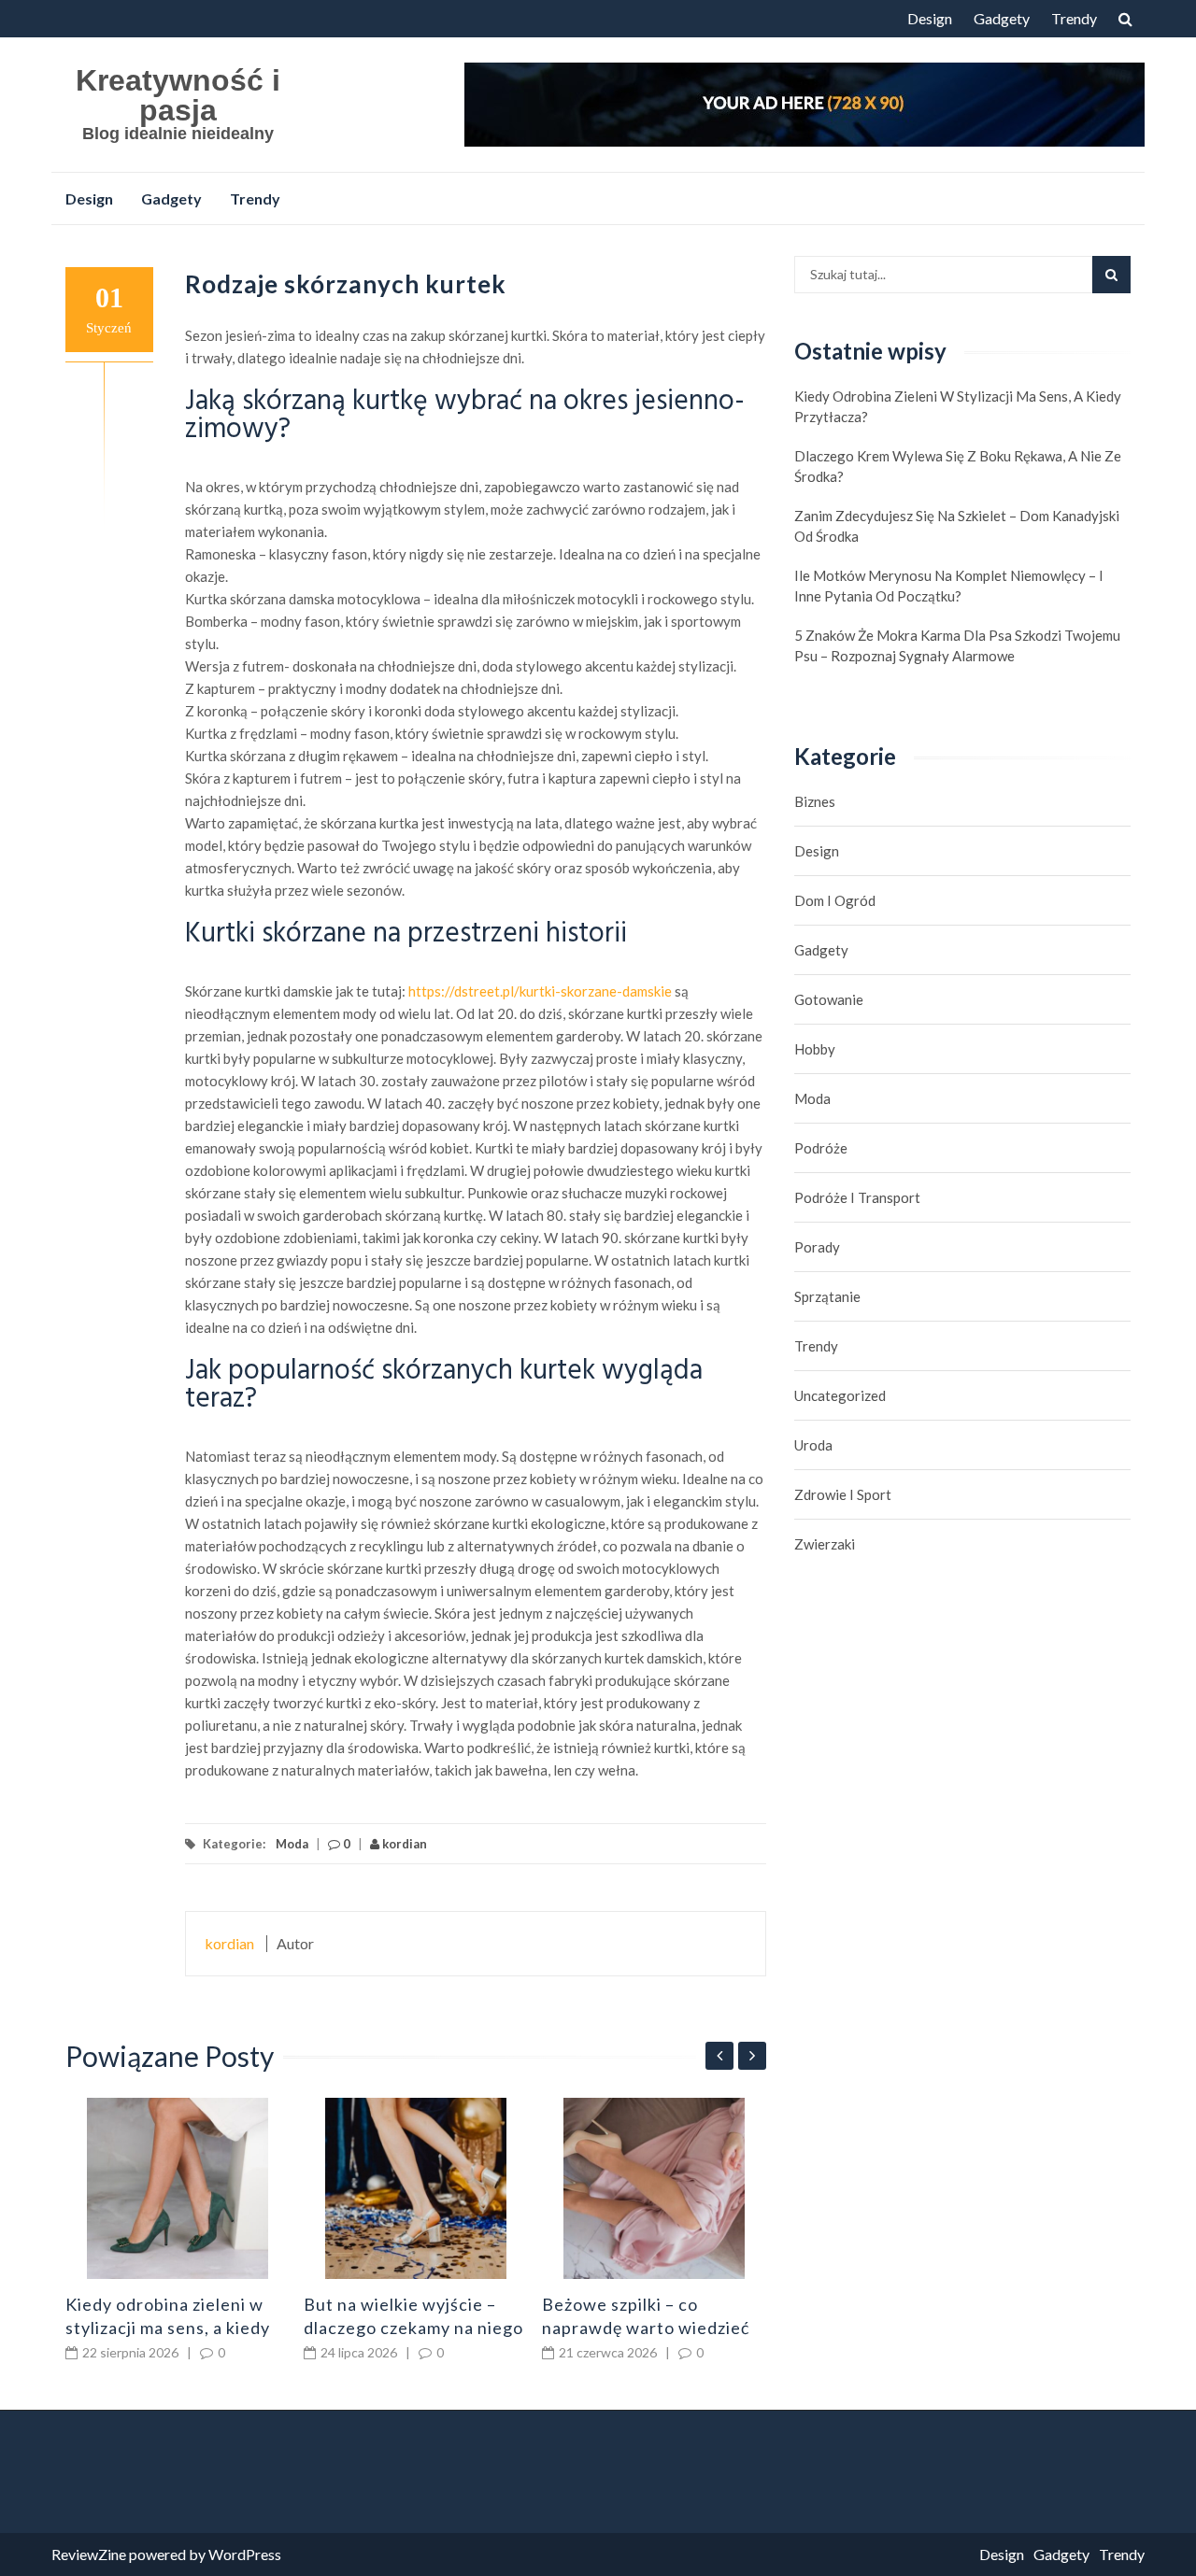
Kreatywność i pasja (178, 95)
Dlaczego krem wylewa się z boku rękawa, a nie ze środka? (958, 466)
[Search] (1111, 275)
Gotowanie (829, 999)
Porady (817, 1247)
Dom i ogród (835, 900)
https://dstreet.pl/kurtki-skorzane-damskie (540, 991)
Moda (292, 1844)
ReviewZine (89, 2554)
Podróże (821, 1148)
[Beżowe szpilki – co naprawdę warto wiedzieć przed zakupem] (654, 2188)
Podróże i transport (857, 1197)
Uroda (813, 1445)
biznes (815, 801)
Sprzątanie (827, 1296)
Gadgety (1002, 18)
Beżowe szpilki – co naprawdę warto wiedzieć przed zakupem (646, 2328)
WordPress (245, 2554)
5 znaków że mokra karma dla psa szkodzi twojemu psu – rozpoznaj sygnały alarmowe (957, 645)
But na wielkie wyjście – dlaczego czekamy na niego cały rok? (413, 2328)
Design (930, 18)
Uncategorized (840, 1395)
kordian (403, 1844)
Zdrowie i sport (843, 1494)
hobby (815, 1049)
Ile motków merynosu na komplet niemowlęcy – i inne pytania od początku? (949, 586)
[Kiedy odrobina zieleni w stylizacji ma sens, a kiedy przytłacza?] (178, 2188)
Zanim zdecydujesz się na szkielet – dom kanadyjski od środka (957, 526)
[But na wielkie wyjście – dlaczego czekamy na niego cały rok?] (416, 2188)
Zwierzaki (825, 1544)
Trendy (1074, 18)
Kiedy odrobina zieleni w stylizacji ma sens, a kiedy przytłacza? (168, 2328)
